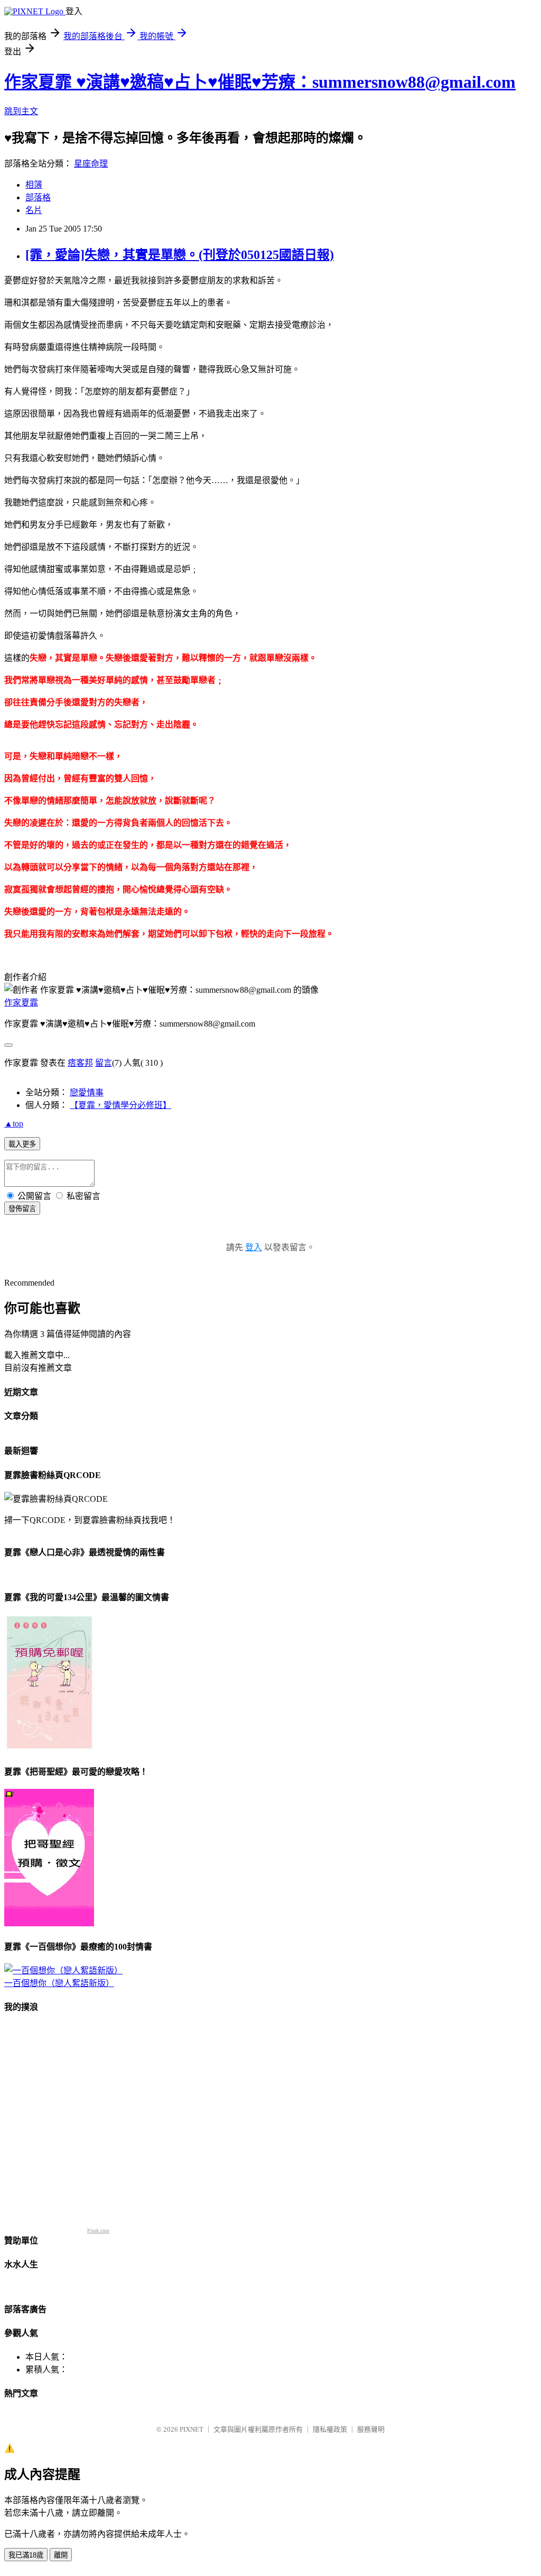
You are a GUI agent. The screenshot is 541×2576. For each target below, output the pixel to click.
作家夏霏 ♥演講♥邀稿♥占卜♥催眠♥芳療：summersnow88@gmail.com (260, 82)
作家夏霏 (21, 1003)
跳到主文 (21, 111)
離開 (61, 2555)
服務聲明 (371, 2429)
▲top (14, 1124)
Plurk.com (98, 2231)
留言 (104, 1063)
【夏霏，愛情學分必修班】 (120, 1105)
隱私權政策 (330, 2429)
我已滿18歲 (26, 2555)
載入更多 (22, 1144)
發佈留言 (22, 1209)
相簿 (34, 185)
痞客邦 (80, 1063)
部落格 (38, 197)
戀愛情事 (87, 1092)
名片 (34, 210)
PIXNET (192, 2429)
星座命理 (91, 164)
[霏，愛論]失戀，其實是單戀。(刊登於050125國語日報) (180, 255)
